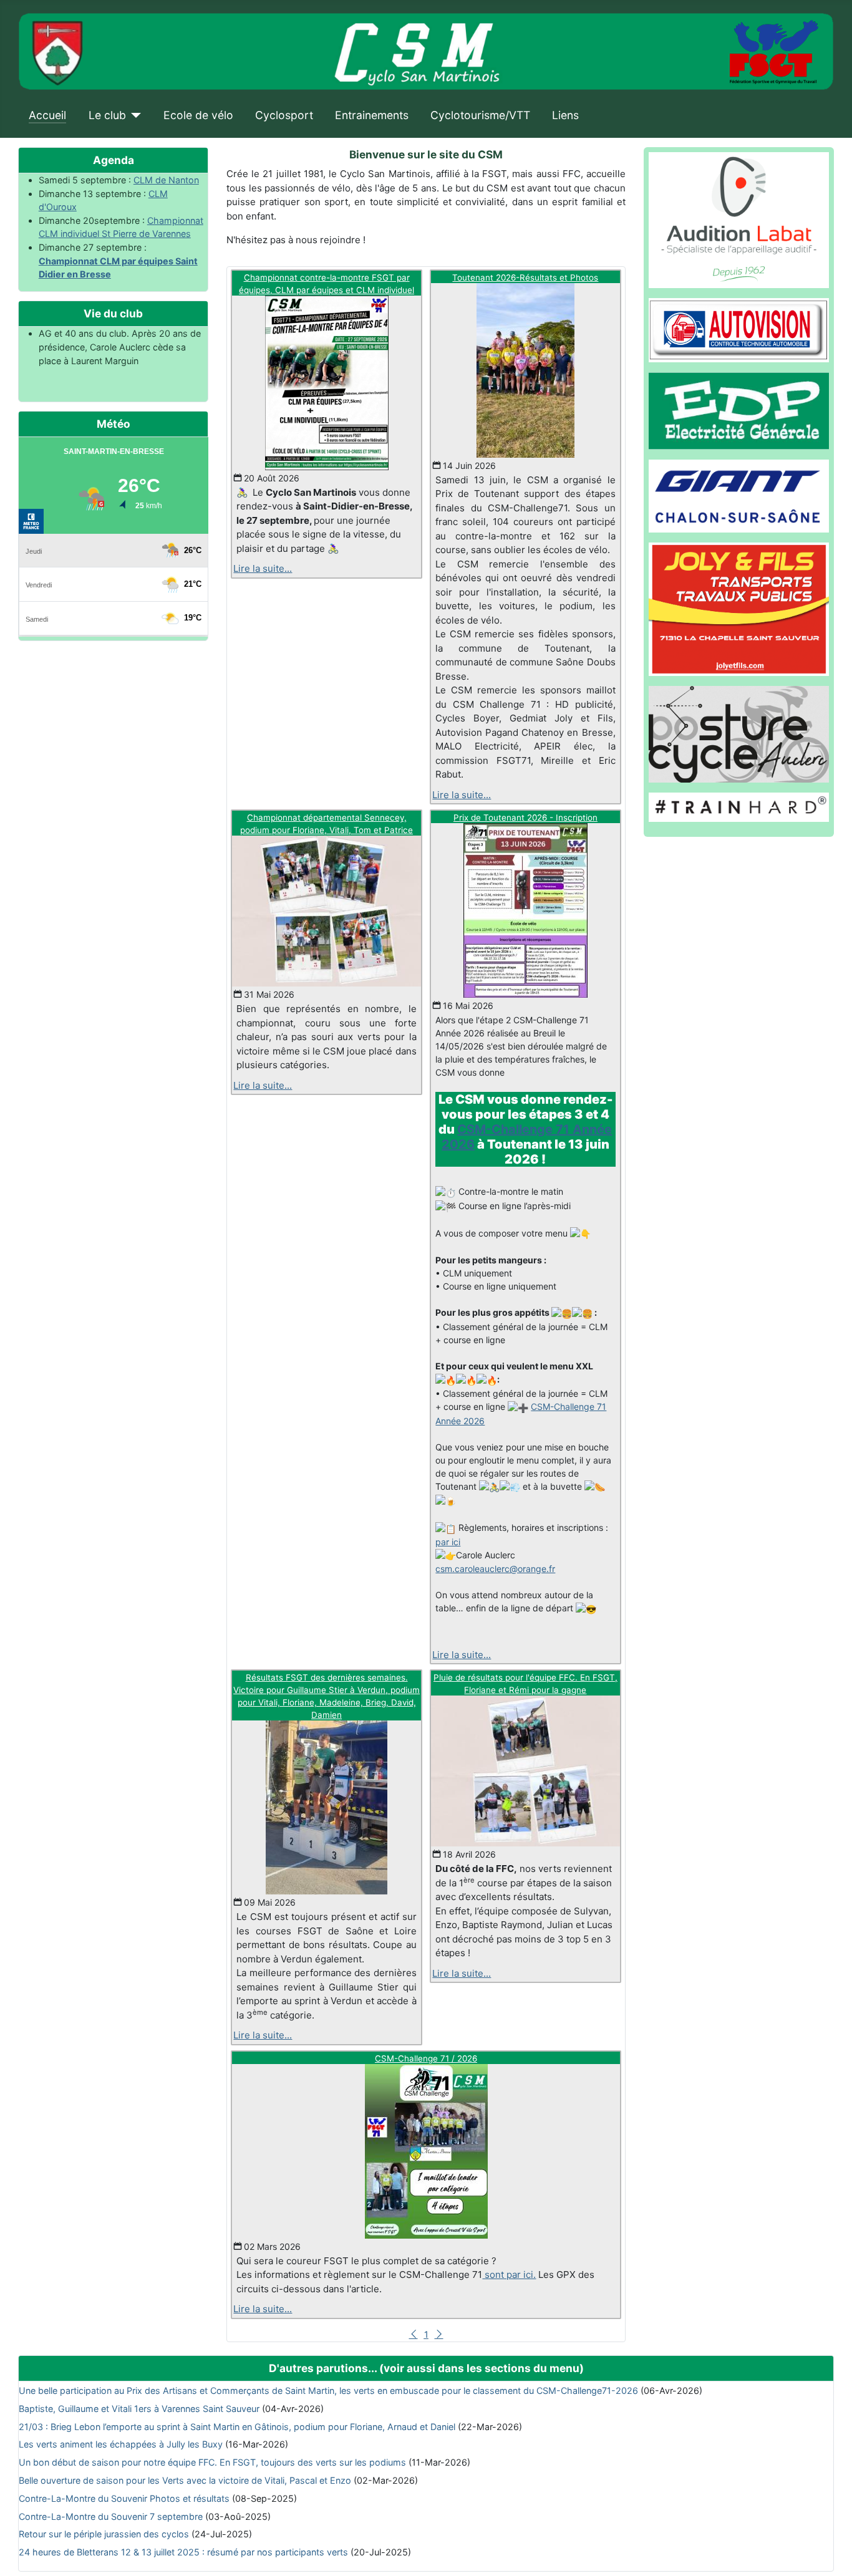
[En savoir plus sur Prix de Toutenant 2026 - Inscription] (525, 910)
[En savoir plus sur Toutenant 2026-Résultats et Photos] (525, 370)
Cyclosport (284, 115)
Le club (107, 115)
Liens (565, 115)
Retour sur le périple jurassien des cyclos (104, 2534)
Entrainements (372, 115)
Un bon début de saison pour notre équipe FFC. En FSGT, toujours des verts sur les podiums (212, 2462)
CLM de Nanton (166, 180)
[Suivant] (439, 2334)
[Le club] (134, 115)
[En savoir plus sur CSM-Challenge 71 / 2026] (426, 2151)
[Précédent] (414, 2334)
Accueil (47, 115)
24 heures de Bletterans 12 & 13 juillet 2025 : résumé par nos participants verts (183, 2552)
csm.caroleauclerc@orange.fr (495, 1569)
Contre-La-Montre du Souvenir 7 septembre (111, 2516)
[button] (525, 1635)
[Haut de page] (831, 2554)
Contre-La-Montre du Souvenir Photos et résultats (124, 2498)
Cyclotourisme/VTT (480, 115)
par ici (448, 1542)
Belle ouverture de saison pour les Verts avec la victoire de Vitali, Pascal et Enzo (185, 2480)
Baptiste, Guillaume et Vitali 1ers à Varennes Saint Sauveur (139, 2409)
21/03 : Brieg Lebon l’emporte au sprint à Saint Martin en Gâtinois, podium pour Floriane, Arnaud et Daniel (237, 2427)
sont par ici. (509, 2275)
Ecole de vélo (198, 115)
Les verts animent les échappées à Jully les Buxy (121, 2444)
